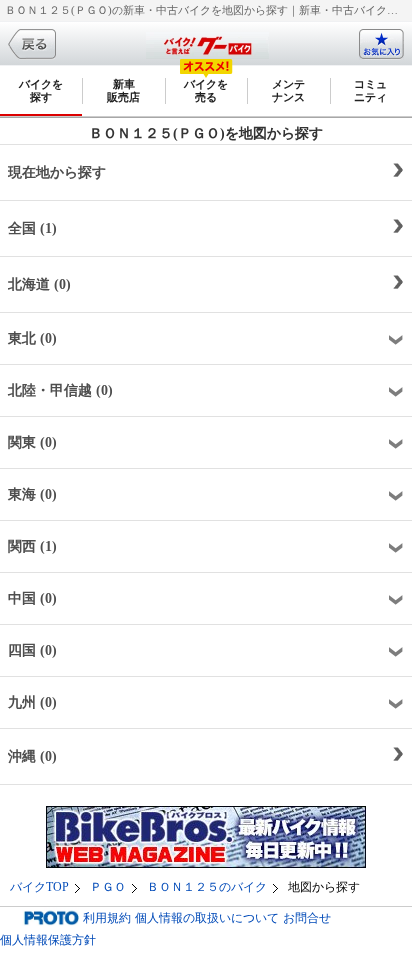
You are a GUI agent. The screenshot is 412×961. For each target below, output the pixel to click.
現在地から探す (57, 172)
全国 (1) (32, 228)
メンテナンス (288, 90)
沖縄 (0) (32, 756)
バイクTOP (39, 887)
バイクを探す (41, 90)
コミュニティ (370, 90)
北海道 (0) (39, 284)
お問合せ (307, 918)
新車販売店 (123, 90)
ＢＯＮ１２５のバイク (207, 887)
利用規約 (107, 918)
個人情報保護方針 (48, 940)
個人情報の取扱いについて (207, 918)
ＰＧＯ (108, 887)
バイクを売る (206, 90)
